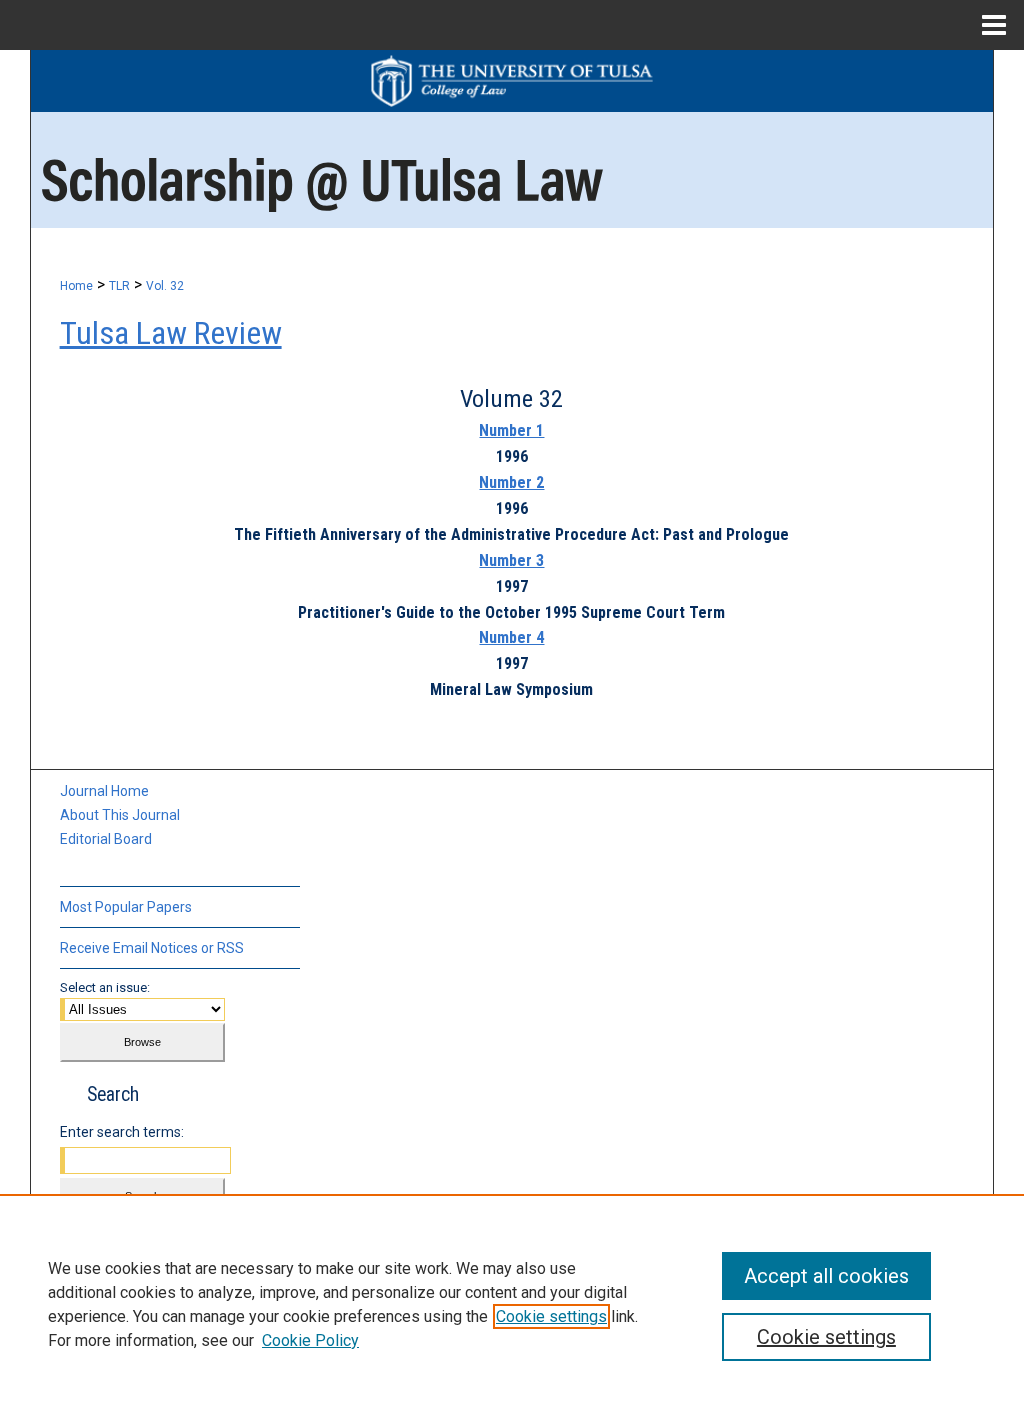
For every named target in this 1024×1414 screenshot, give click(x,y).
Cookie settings (551, 1316)
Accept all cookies (826, 1276)
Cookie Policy (310, 1340)
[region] (512, 1304)
